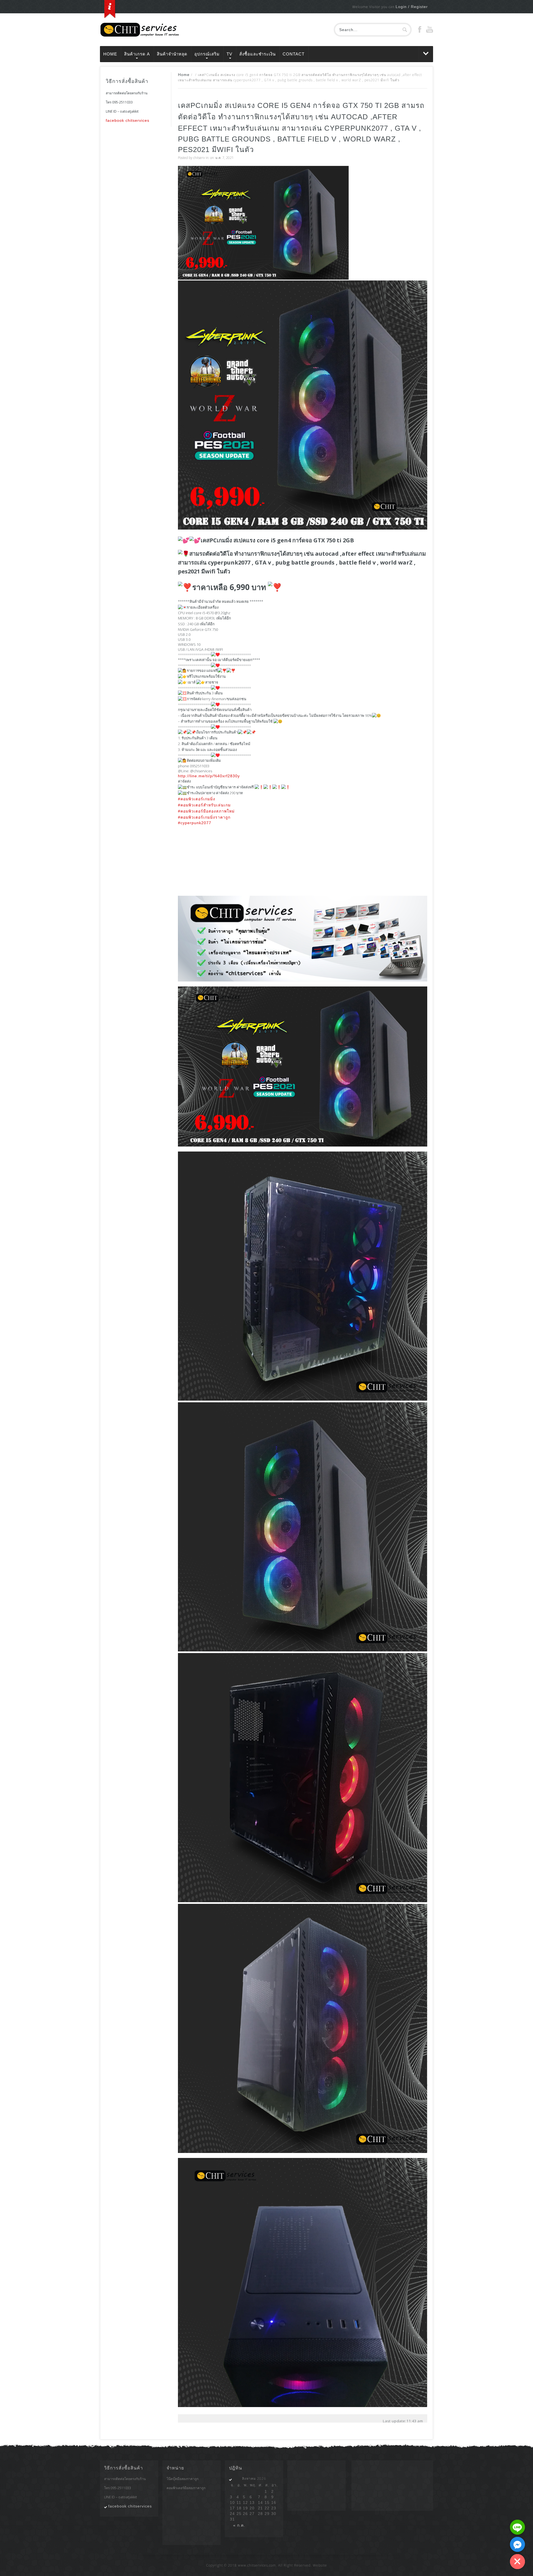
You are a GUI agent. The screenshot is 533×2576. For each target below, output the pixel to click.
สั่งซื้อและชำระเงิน (257, 54)
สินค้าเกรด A (137, 54)
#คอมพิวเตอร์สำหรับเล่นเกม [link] (204, 805)
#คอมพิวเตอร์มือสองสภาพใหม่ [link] (206, 811)
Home (110, 54)
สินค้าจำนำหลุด (172, 54)
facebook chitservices (128, 120)
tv (229, 54)
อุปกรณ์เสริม (207, 54)
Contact (294, 54)
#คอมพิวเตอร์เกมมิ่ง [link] (197, 799)
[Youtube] (430, 31)
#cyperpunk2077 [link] (195, 823)
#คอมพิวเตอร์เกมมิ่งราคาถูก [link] (204, 817)
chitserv (199, 158)
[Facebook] (420, 31)
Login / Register (412, 7)
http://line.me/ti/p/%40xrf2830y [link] (209, 776)
